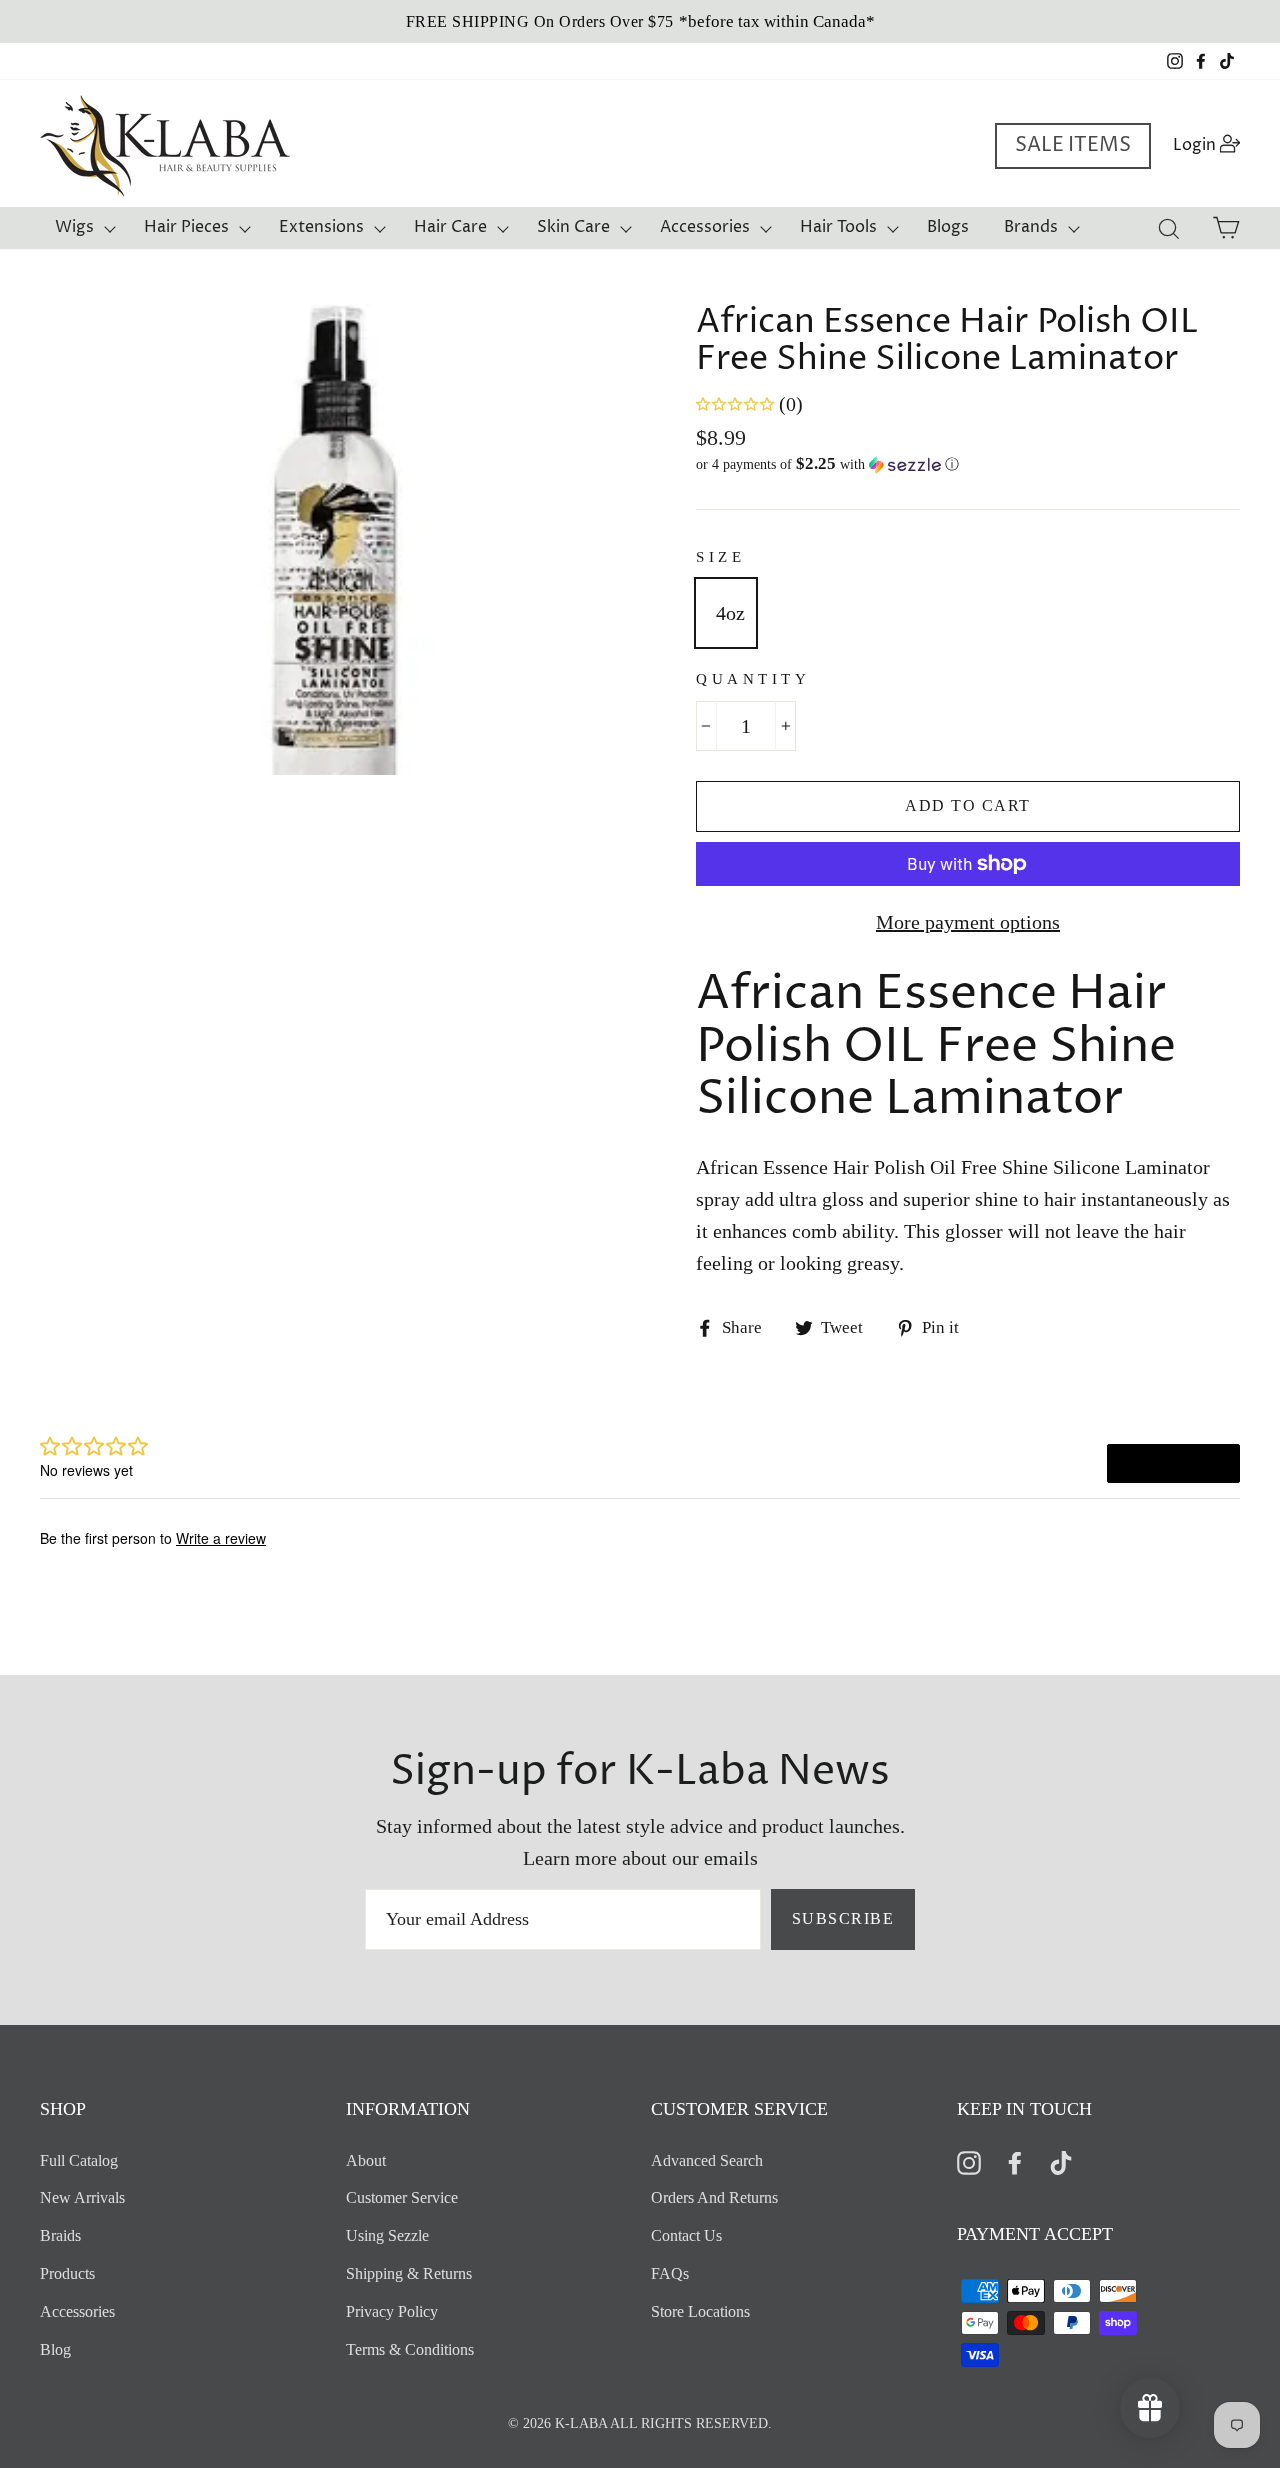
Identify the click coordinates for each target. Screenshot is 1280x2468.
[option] (640, 21)
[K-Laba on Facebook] (1015, 2161)
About (366, 2160)
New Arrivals (82, 2197)
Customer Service (402, 2197)
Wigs (74, 227)
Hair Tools (838, 227)
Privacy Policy (392, 2311)
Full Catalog (79, 2160)
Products (67, 2273)
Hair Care (450, 227)
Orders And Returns (714, 2197)
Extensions (321, 227)
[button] (968, 464)
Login (1212, 144)
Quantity (753, 679)
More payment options (968, 922)
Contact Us (686, 2235)
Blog (55, 2349)
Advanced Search (707, 2160)
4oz (730, 613)
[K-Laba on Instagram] (969, 2161)
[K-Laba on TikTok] (1061, 2161)
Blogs (948, 227)
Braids (60, 2235)
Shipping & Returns (409, 2273)
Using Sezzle (387, 2235)
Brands (1031, 227)
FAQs (670, 2273)
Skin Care (573, 227)
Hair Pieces (186, 227)
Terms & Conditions (410, 2349)
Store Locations (700, 2311)
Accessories (705, 227)
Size (720, 557)
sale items (1073, 145)
